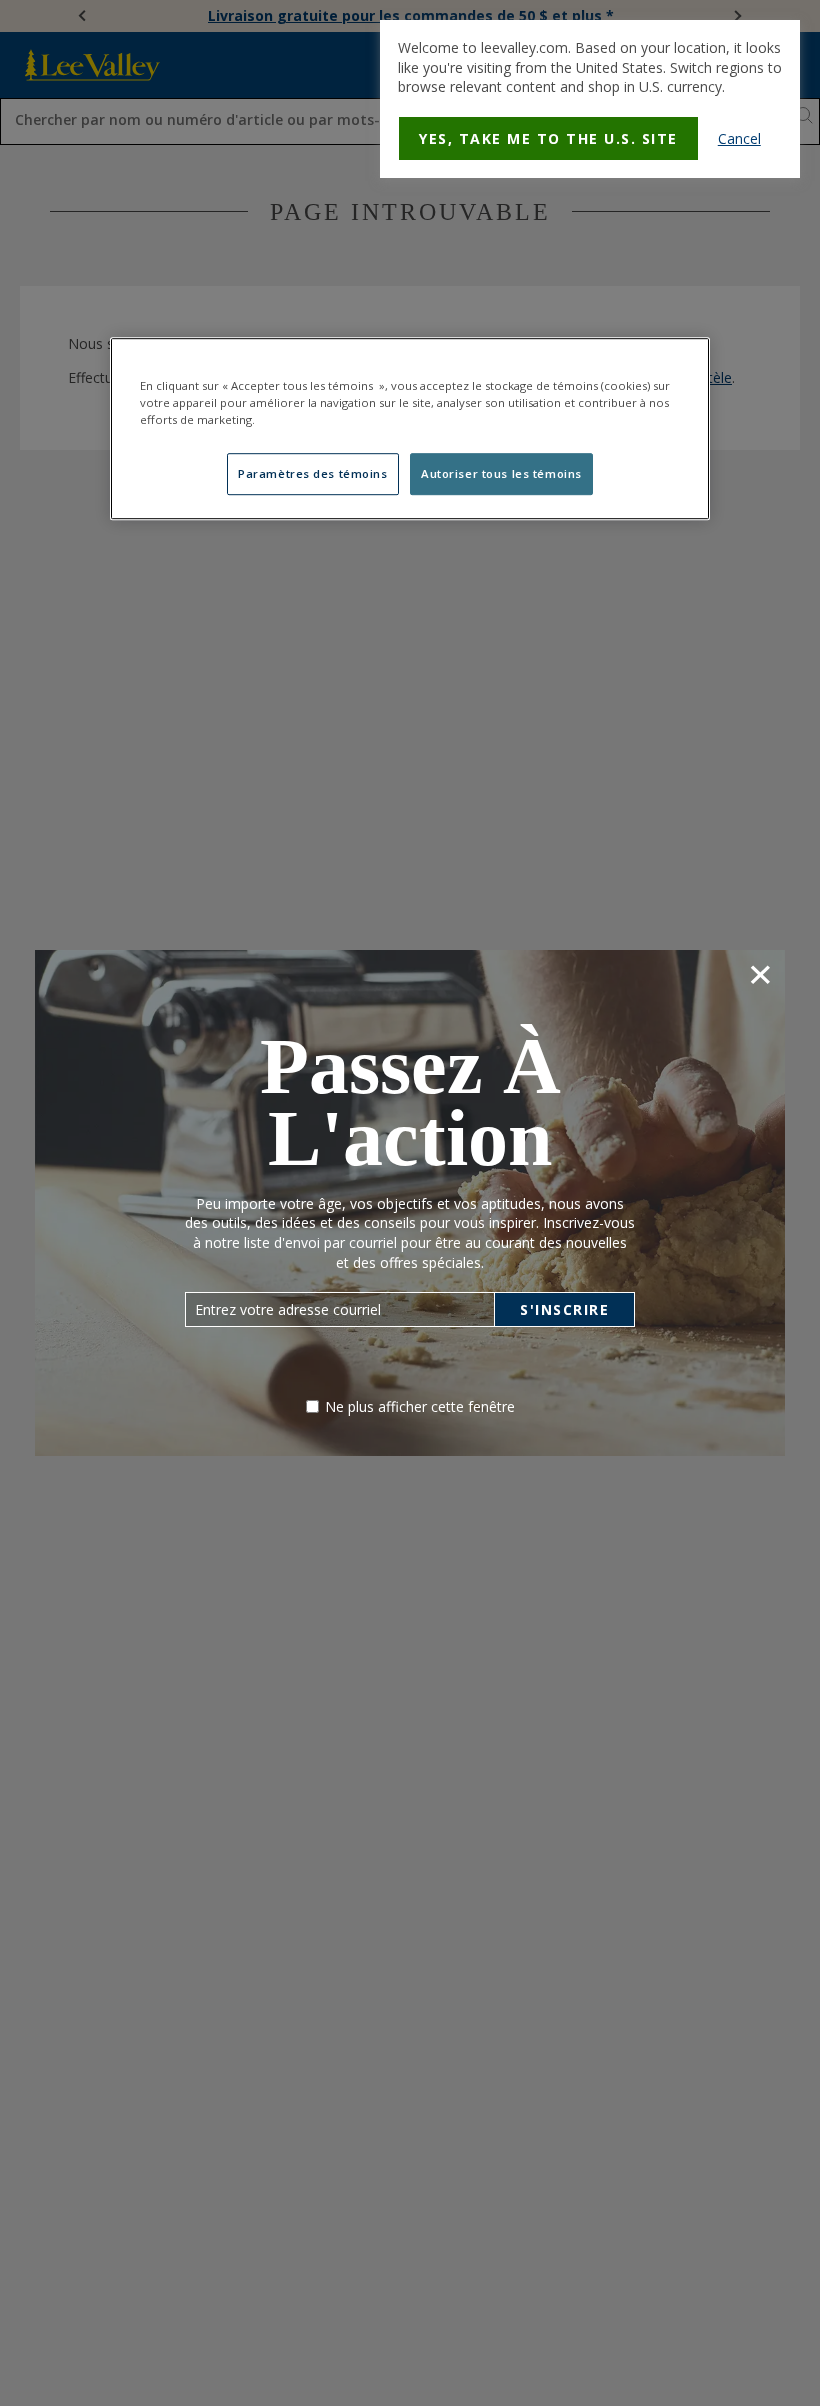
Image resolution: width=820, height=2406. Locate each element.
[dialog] (590, 99)
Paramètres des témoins (313, 473)
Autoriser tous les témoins (501, 473)
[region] (410, 428)
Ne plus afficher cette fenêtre (420, 1406)
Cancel (739, 138)
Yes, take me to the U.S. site (548, 138)
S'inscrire (564, 1309)
